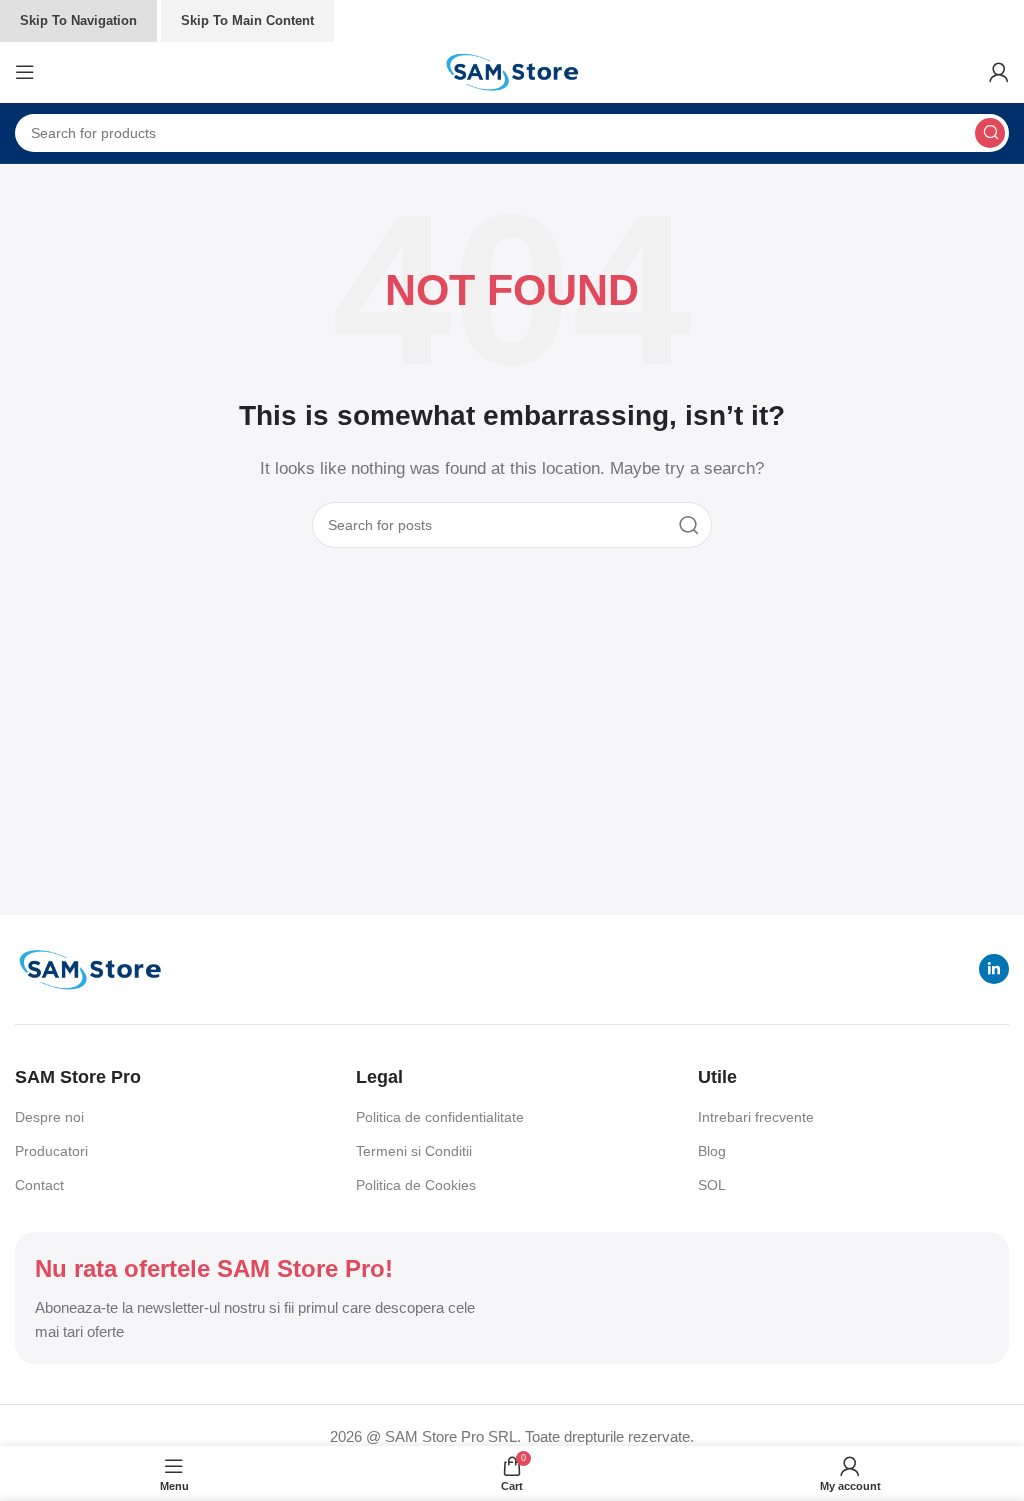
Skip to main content (247, 20)
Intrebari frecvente (756, 1117)
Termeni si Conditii (414, 1151)
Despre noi (49, 1117)
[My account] (999, 72)
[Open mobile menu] (25, 72)
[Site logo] (512, 70)
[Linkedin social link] (994, 969)
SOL (712, 1185)
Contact (39, 1185)
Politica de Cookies (416, 1185)
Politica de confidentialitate (440, 1117)
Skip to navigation (78, 20)
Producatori (51, 1151)
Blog (712, 1151)
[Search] (990, 133)
